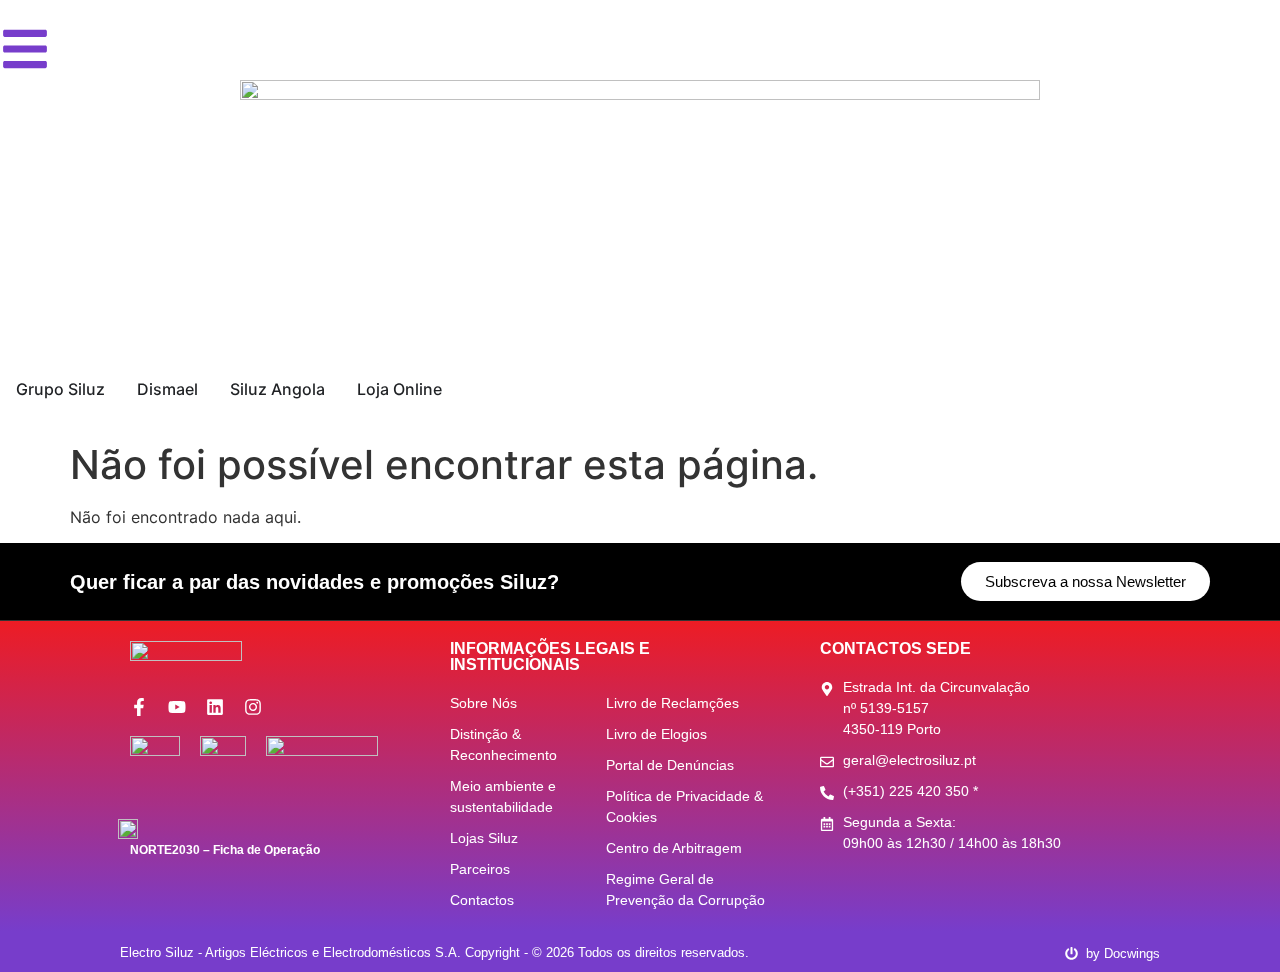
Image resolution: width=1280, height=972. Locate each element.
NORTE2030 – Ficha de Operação (225, 850)
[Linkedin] (215, 707)
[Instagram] (253, 707)
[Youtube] (177, 707)
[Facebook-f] (139, 707)
